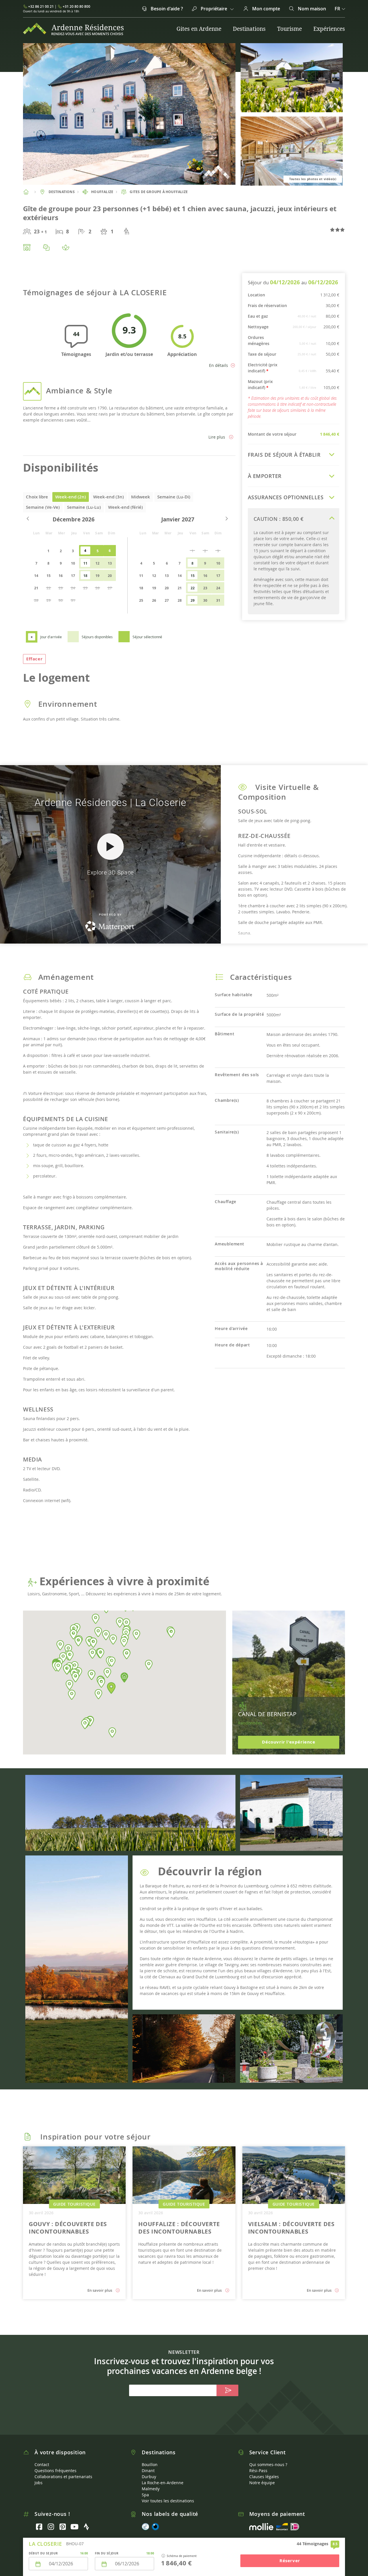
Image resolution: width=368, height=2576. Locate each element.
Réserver (290, 2561)
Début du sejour (43, 2553)
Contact (42, 2464)
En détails (218, 365)
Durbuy (149, 2477)
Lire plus (217, 437)
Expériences (329, 29)
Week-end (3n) (109, 497)
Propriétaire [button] (214, 9)
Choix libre (37, 497)
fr (338, 9)
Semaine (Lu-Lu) (84, 507)
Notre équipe (262, 2483)
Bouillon (150, 2464)
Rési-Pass (258, 2471)
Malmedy (151, 2489)
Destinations (249, 29)
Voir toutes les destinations (168, 2501)
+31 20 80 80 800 (76, 6)
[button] (111, 1688)
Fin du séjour (107, 2553)
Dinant (148, 2471)
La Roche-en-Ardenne (163, 2483)
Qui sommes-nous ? (268, 2464)
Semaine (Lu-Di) (174, 497)
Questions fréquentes (55, 2471)
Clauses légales (264, 2477)
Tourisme (290, 29)
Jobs (39, 2483)
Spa (145, 2495)
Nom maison (311, 9)
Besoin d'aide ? (166, 9)
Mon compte (266, 9)
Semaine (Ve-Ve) (43, 507)
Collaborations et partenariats (63, 2477)
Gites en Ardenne (199, 29)
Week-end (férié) (125, 507)
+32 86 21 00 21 (41, 6)
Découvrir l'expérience (289, 1742)
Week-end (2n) (71, 497)
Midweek (141, 497)
